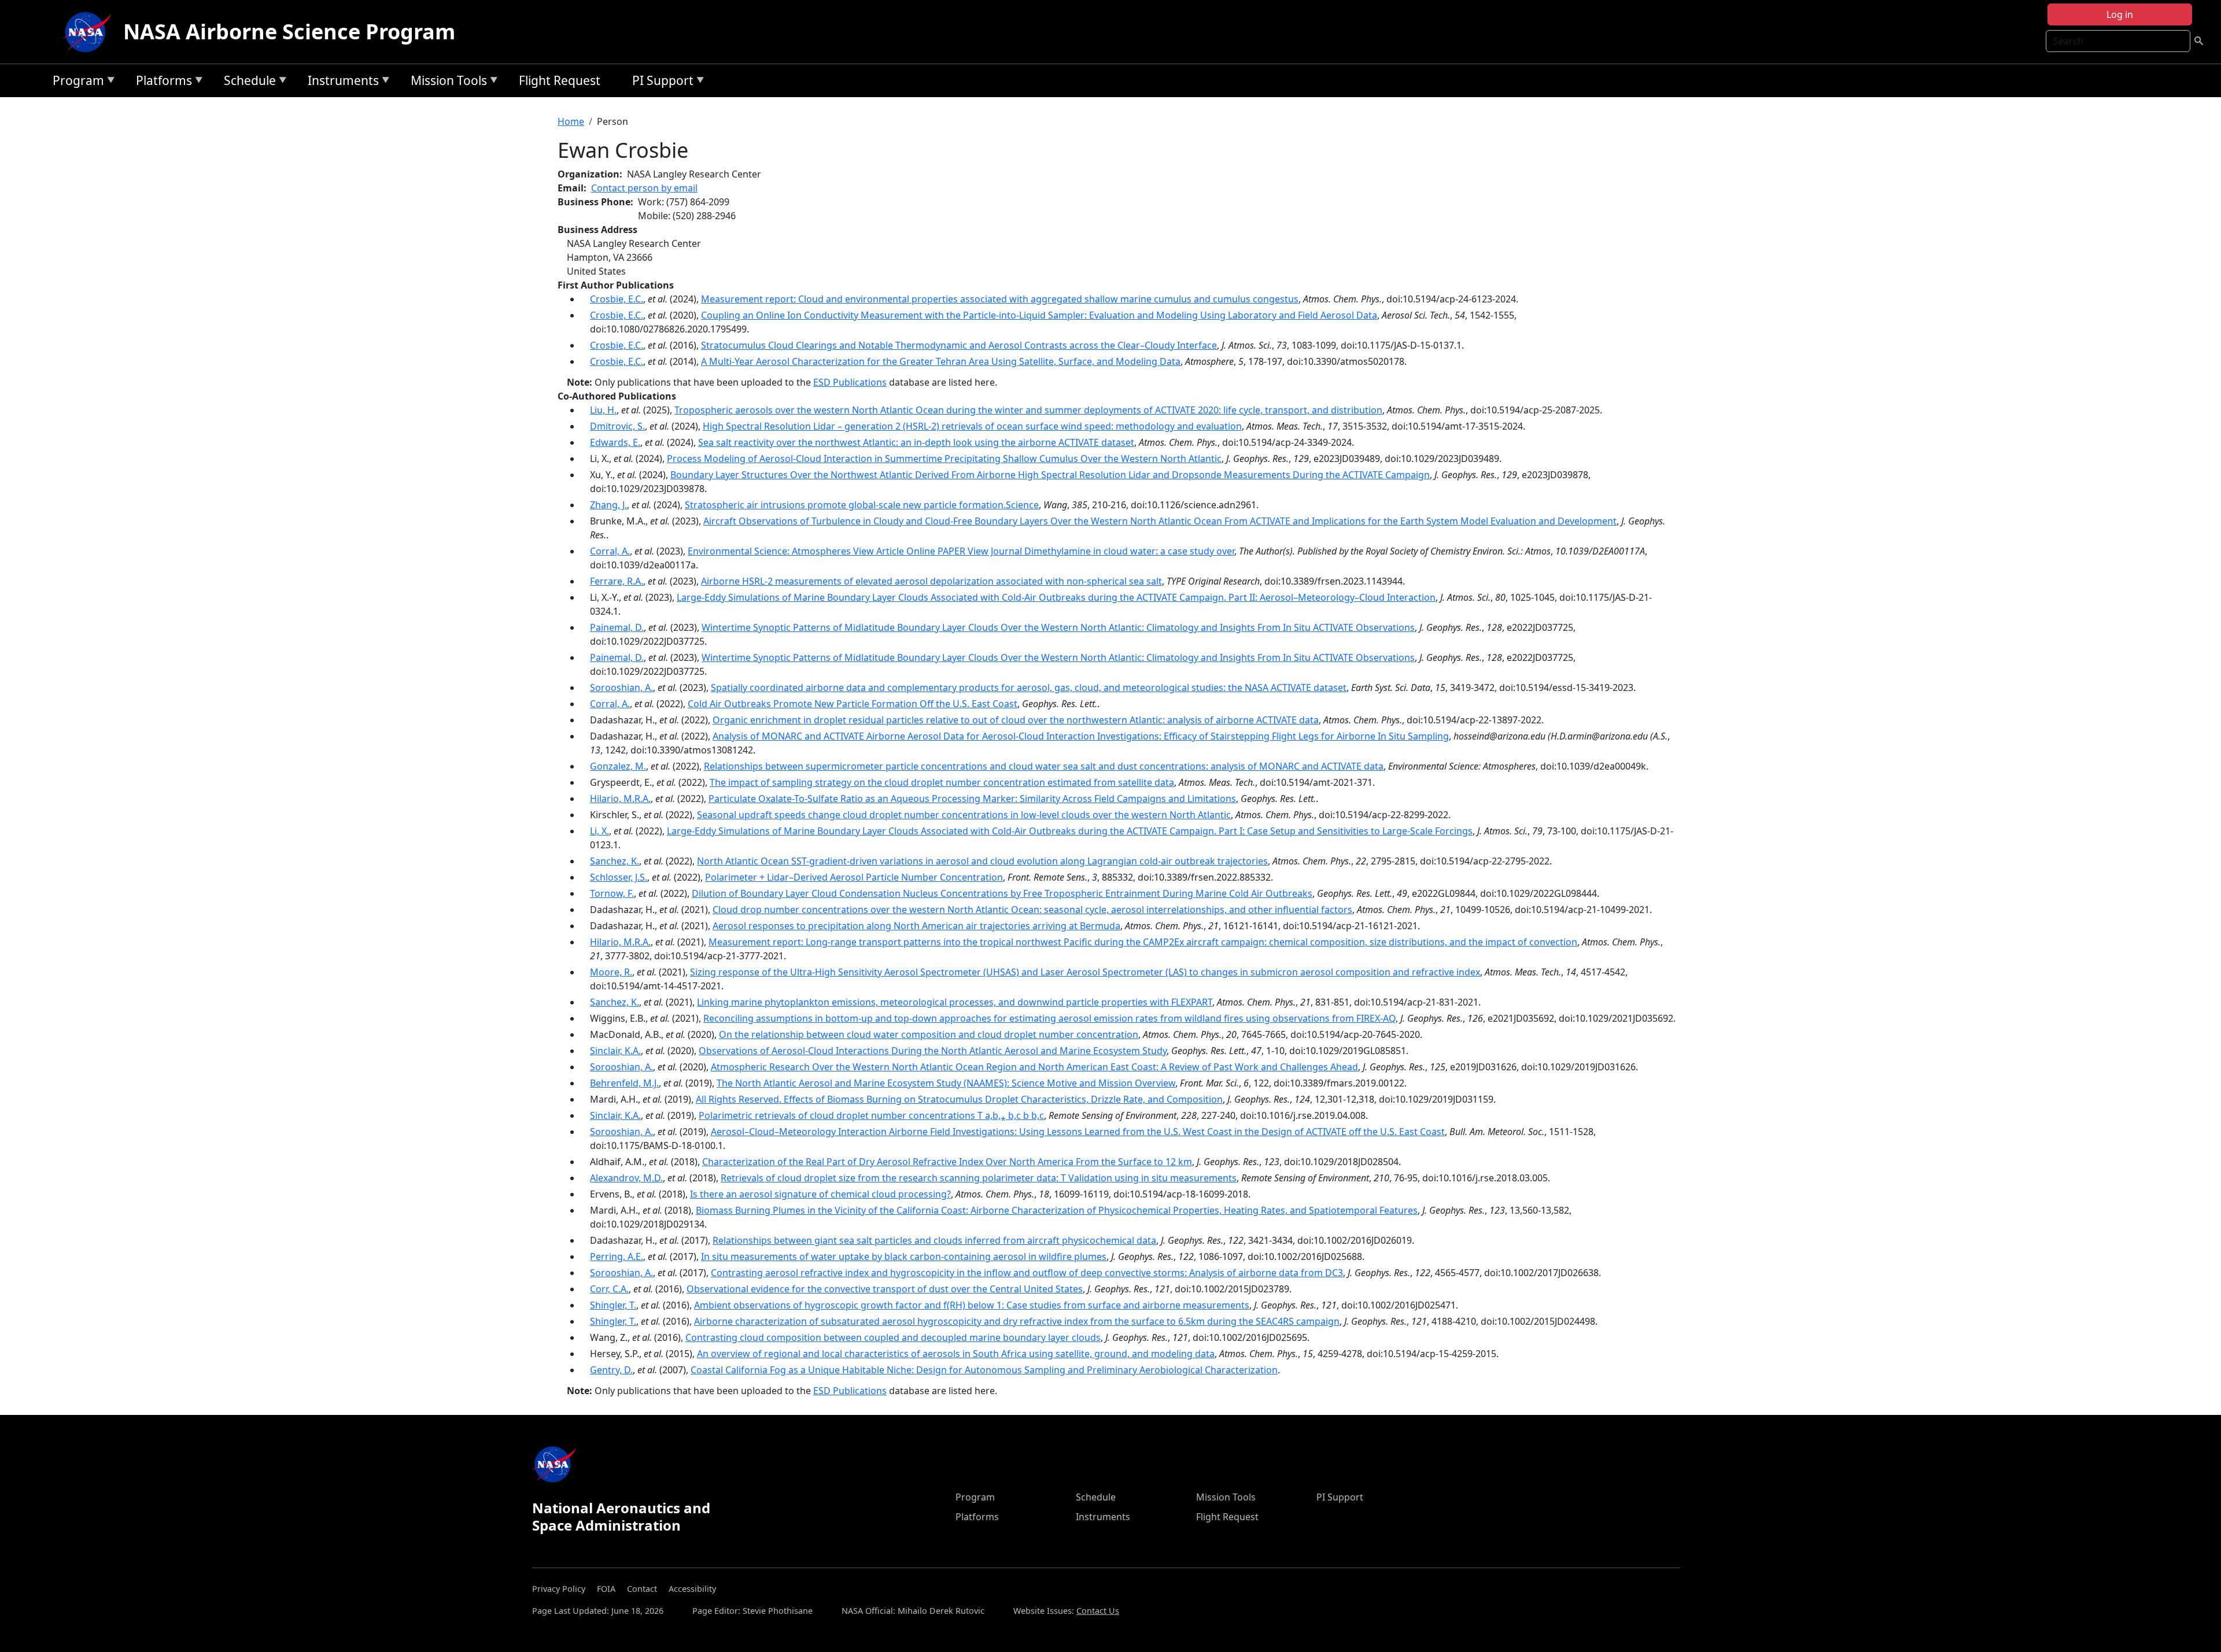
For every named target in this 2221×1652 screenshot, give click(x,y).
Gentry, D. (611, 1370)
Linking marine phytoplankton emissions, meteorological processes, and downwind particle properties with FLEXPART (955, 1002)
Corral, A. (610, 551)
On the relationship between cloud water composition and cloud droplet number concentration (929, 1034)
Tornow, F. (612, 893)
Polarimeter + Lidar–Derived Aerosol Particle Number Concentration (854, 877)
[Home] (90, 32)
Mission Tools (446, 82)
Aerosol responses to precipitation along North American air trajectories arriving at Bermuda (916, 926)
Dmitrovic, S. (617, 426)
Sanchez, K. (615, 861)
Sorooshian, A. (621, 688)
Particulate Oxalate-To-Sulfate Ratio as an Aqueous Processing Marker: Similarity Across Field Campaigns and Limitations (972, 799)
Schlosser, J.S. (619, 877)
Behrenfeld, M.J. (624, 1083)
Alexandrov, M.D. (626, 1178)
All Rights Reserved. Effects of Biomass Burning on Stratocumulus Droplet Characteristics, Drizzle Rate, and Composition (959, 1099)
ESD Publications (850, 382)
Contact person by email (644, 188)
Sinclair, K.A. (615, 1051)
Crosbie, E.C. (617, 299)
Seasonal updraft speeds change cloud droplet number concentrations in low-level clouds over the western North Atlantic (964, 815)
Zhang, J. (608, 505)
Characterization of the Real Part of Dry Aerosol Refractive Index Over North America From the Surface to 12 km (947, 1162)
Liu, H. (603, 410)
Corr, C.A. (609, 1289)
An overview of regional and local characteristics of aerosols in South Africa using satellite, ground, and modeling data (956, 1354)
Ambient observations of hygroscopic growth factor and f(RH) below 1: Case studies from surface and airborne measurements (972, 1305)
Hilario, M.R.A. (620, 799)
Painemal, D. (617, 627)
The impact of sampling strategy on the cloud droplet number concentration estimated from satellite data (942, 782)
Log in (2120, 14)
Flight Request (560, 80)
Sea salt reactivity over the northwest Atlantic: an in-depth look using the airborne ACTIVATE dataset (916, 442)
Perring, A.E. (617, 1256)
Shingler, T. (613, 1305)
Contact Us (1098, 1611)
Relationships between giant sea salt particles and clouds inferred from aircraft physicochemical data (934, 1240)
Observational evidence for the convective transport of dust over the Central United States (885, 1289)
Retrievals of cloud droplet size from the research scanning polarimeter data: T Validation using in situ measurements (979, 1178)
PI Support (660, 82)
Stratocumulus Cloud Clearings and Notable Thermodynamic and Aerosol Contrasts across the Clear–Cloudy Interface (959, 345)
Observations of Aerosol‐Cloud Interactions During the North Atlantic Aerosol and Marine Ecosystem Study (933, 1051)
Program (75, 82)
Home (571, 121)
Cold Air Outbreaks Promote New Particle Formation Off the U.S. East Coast (853, 704)
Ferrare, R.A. (617, 581)
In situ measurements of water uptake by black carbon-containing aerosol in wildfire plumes (904, 1256)
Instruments (340, 82)
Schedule (247, 82)
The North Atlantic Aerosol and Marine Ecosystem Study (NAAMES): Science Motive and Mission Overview (946, 1083)
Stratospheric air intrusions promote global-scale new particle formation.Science (862, 505)
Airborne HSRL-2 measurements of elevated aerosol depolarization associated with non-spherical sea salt (931, 581)
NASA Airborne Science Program (289, 32)
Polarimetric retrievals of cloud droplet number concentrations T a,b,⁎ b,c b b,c (871, 1115)
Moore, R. (611, 972)
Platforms (161, 82)
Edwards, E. (615, 442)
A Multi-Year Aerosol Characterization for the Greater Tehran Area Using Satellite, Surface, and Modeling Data (941, 361)
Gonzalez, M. (618, 766)
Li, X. (599, 831)
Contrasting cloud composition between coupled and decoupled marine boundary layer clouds (893, 1337)
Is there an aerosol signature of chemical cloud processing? (820, 1194)
